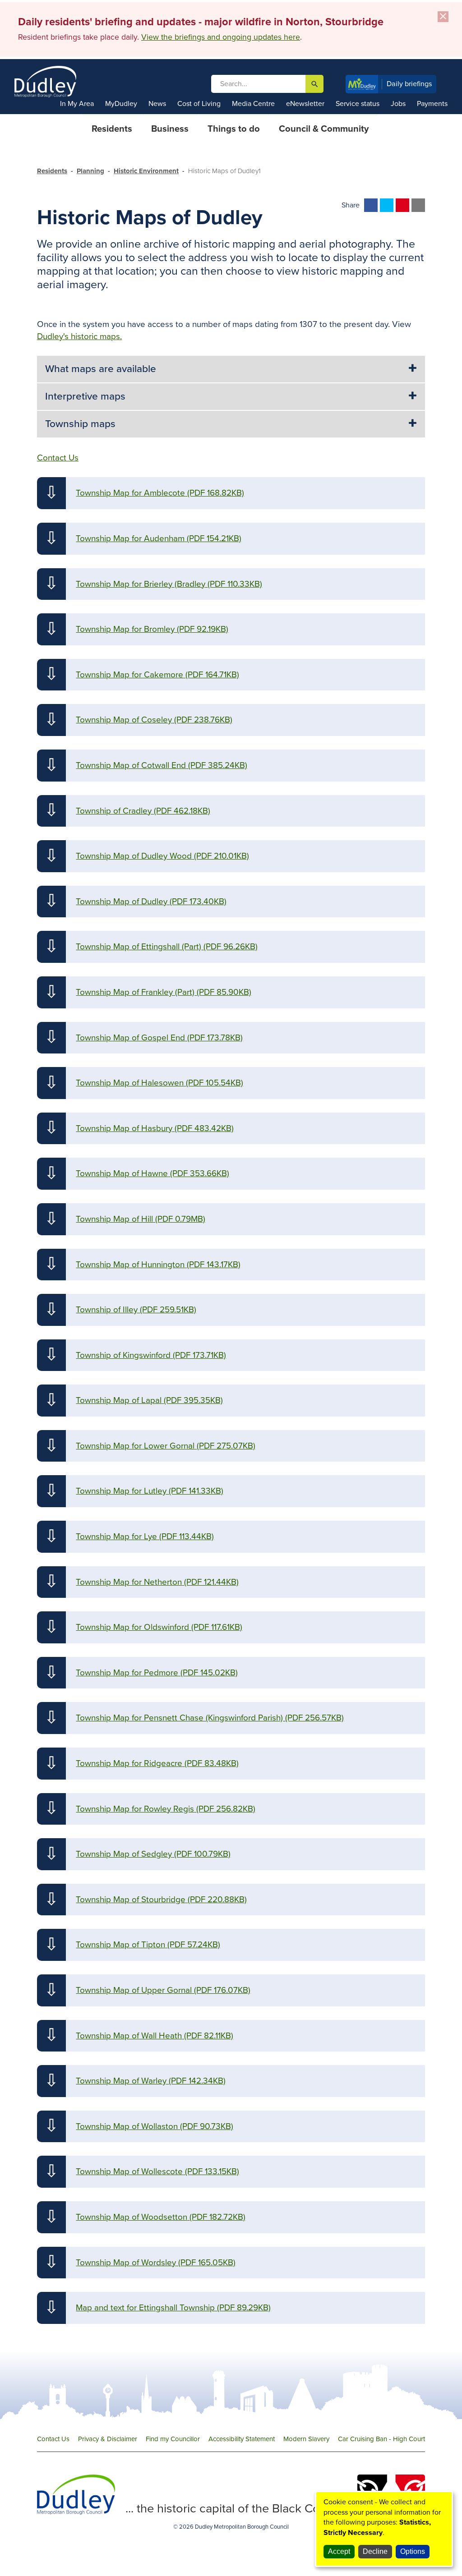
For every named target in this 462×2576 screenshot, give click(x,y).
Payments (432, 104)
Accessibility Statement (242, 2439)
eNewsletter (305, 104)
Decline (375, 2551)
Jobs (398, 104)
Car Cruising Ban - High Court (381, 2439)
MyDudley (121, 104)
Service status (358, 104)
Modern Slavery (306, 2439)
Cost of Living (199, 104)
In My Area (77, 104)
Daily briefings (409, 84)
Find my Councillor (173, 2439)
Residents (52, 171)
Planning (90, 171)
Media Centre (253, 104)
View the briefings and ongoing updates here (221, 37)
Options (413, 2551)
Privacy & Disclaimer (108, 2439)
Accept (339, 2551)
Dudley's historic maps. (79, 336)
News (157, 104)
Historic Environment (146, 171)
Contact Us (53, 2439)
